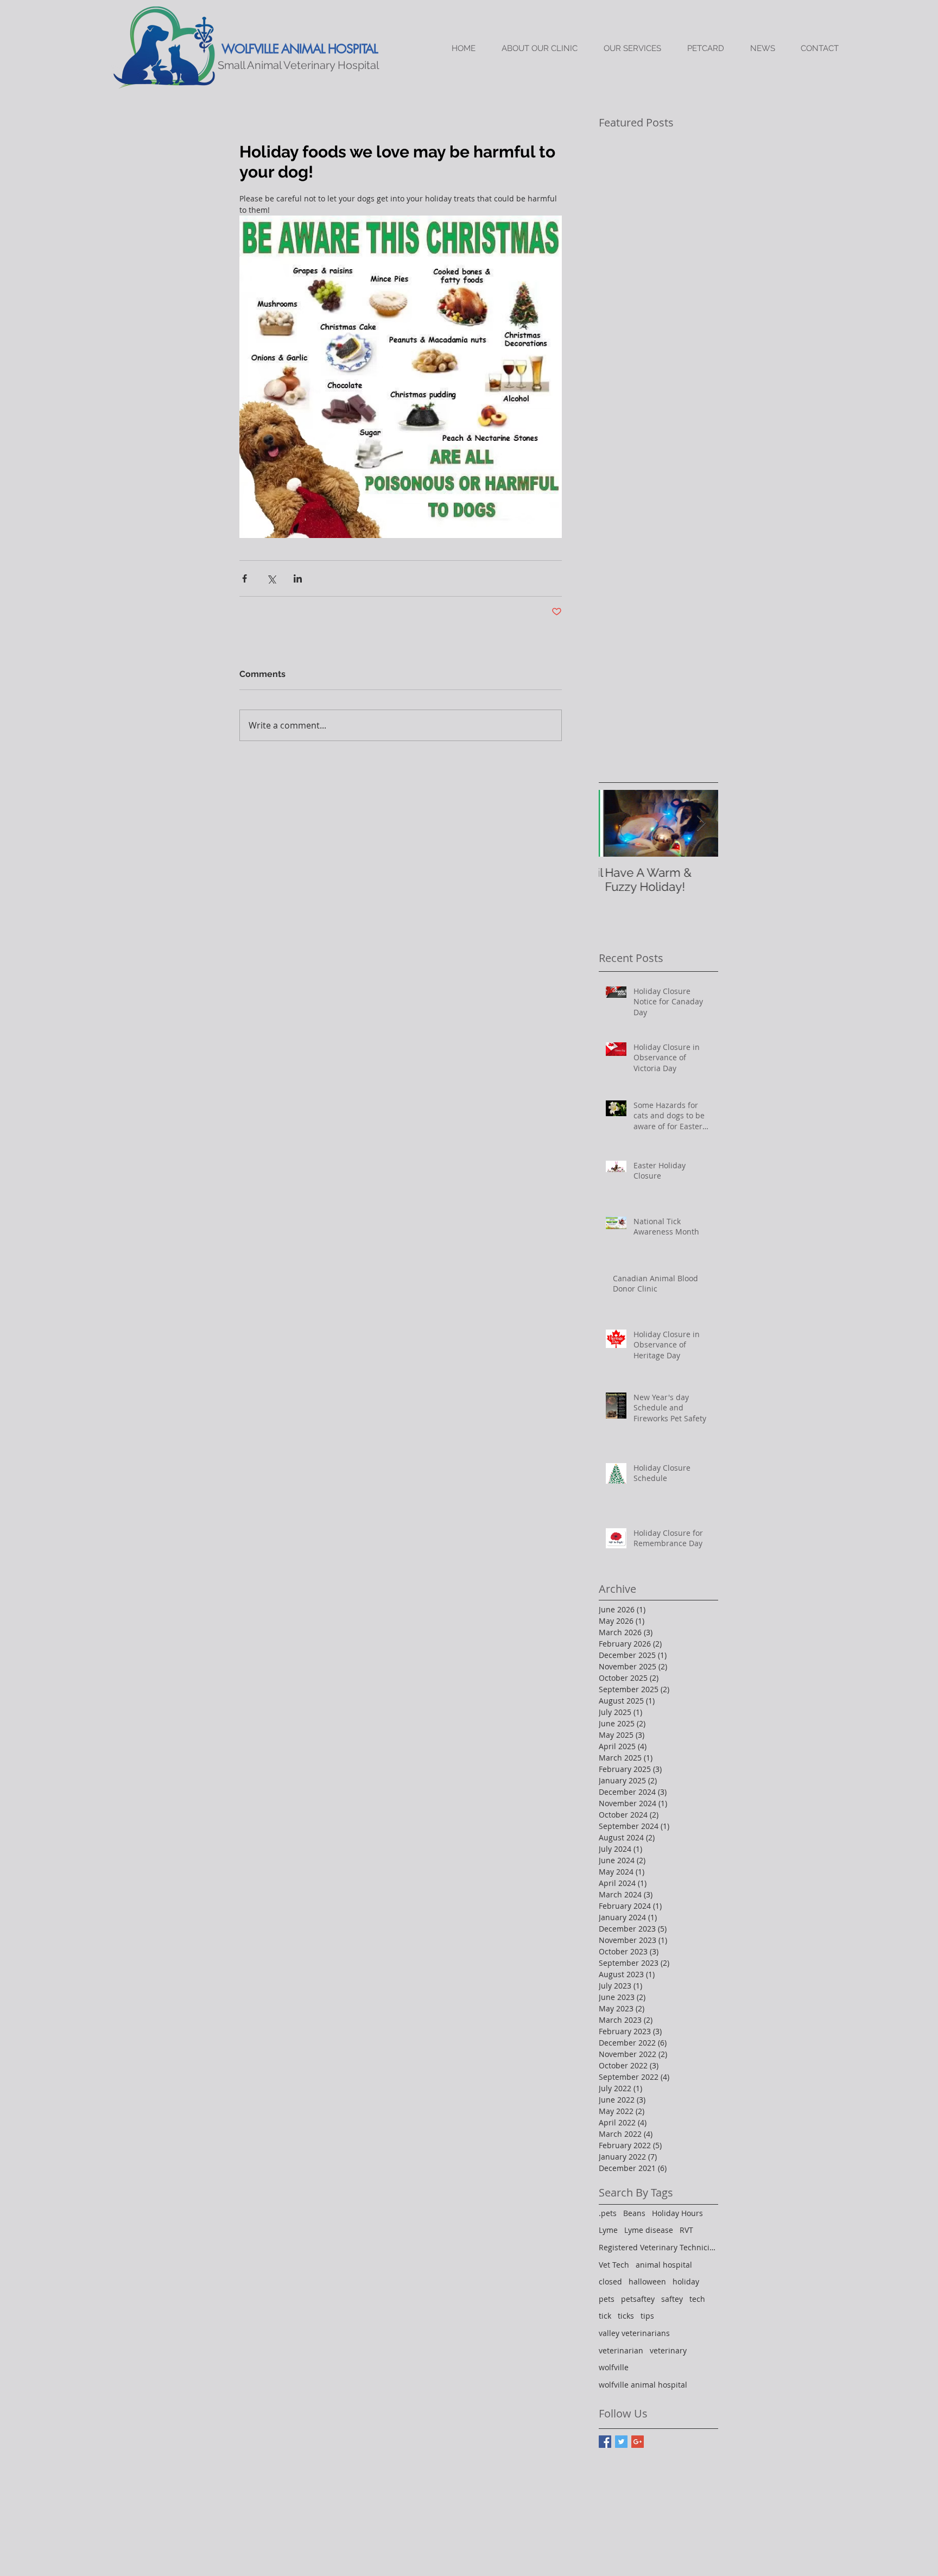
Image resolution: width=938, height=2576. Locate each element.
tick (605, 2316)
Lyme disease (649, 2230)
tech (697, 2299)
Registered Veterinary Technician (658, 2247)
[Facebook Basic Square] (605, 2442)
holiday (686, 2281)
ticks (626, 2316)
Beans (634, 2213)
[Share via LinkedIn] (298, 578)
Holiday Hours (677, 2213)
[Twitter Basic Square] (621, 2442)
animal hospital (664, 2265)
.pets (608, 2213)
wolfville (614, 2367)
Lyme (608, 2230)
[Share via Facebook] (245, 578)
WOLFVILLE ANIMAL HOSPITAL (300, 49)
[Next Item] (701, 823)
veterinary (668, 2350)
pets (607, 2299)
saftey (672, 2299)
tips (647, 2316)
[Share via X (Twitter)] (271, 578)
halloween (647, 2281)
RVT (686, 2230)
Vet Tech (614, 2265)
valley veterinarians (634, 2333)
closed (610, 2281)
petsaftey (638, 2299)
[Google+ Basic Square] (638, 2442)
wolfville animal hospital (643, 2385)
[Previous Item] (616, 823)
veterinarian (621, 2350)
